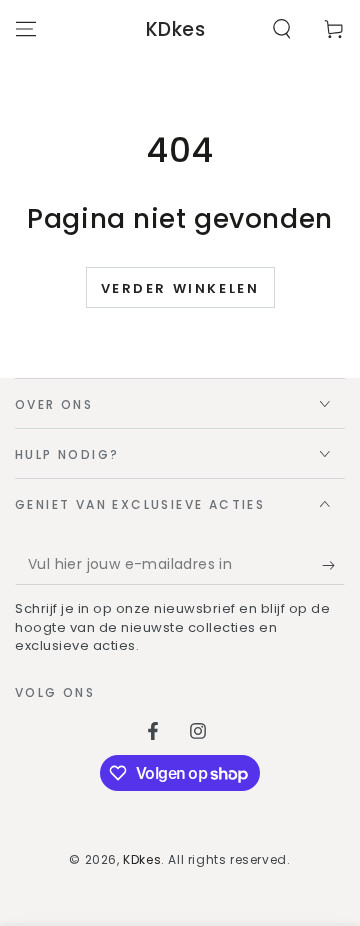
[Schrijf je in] (333, 565)
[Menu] (26, 29)
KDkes (142, 859)
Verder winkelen (180, 288)
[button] (282, 29)
